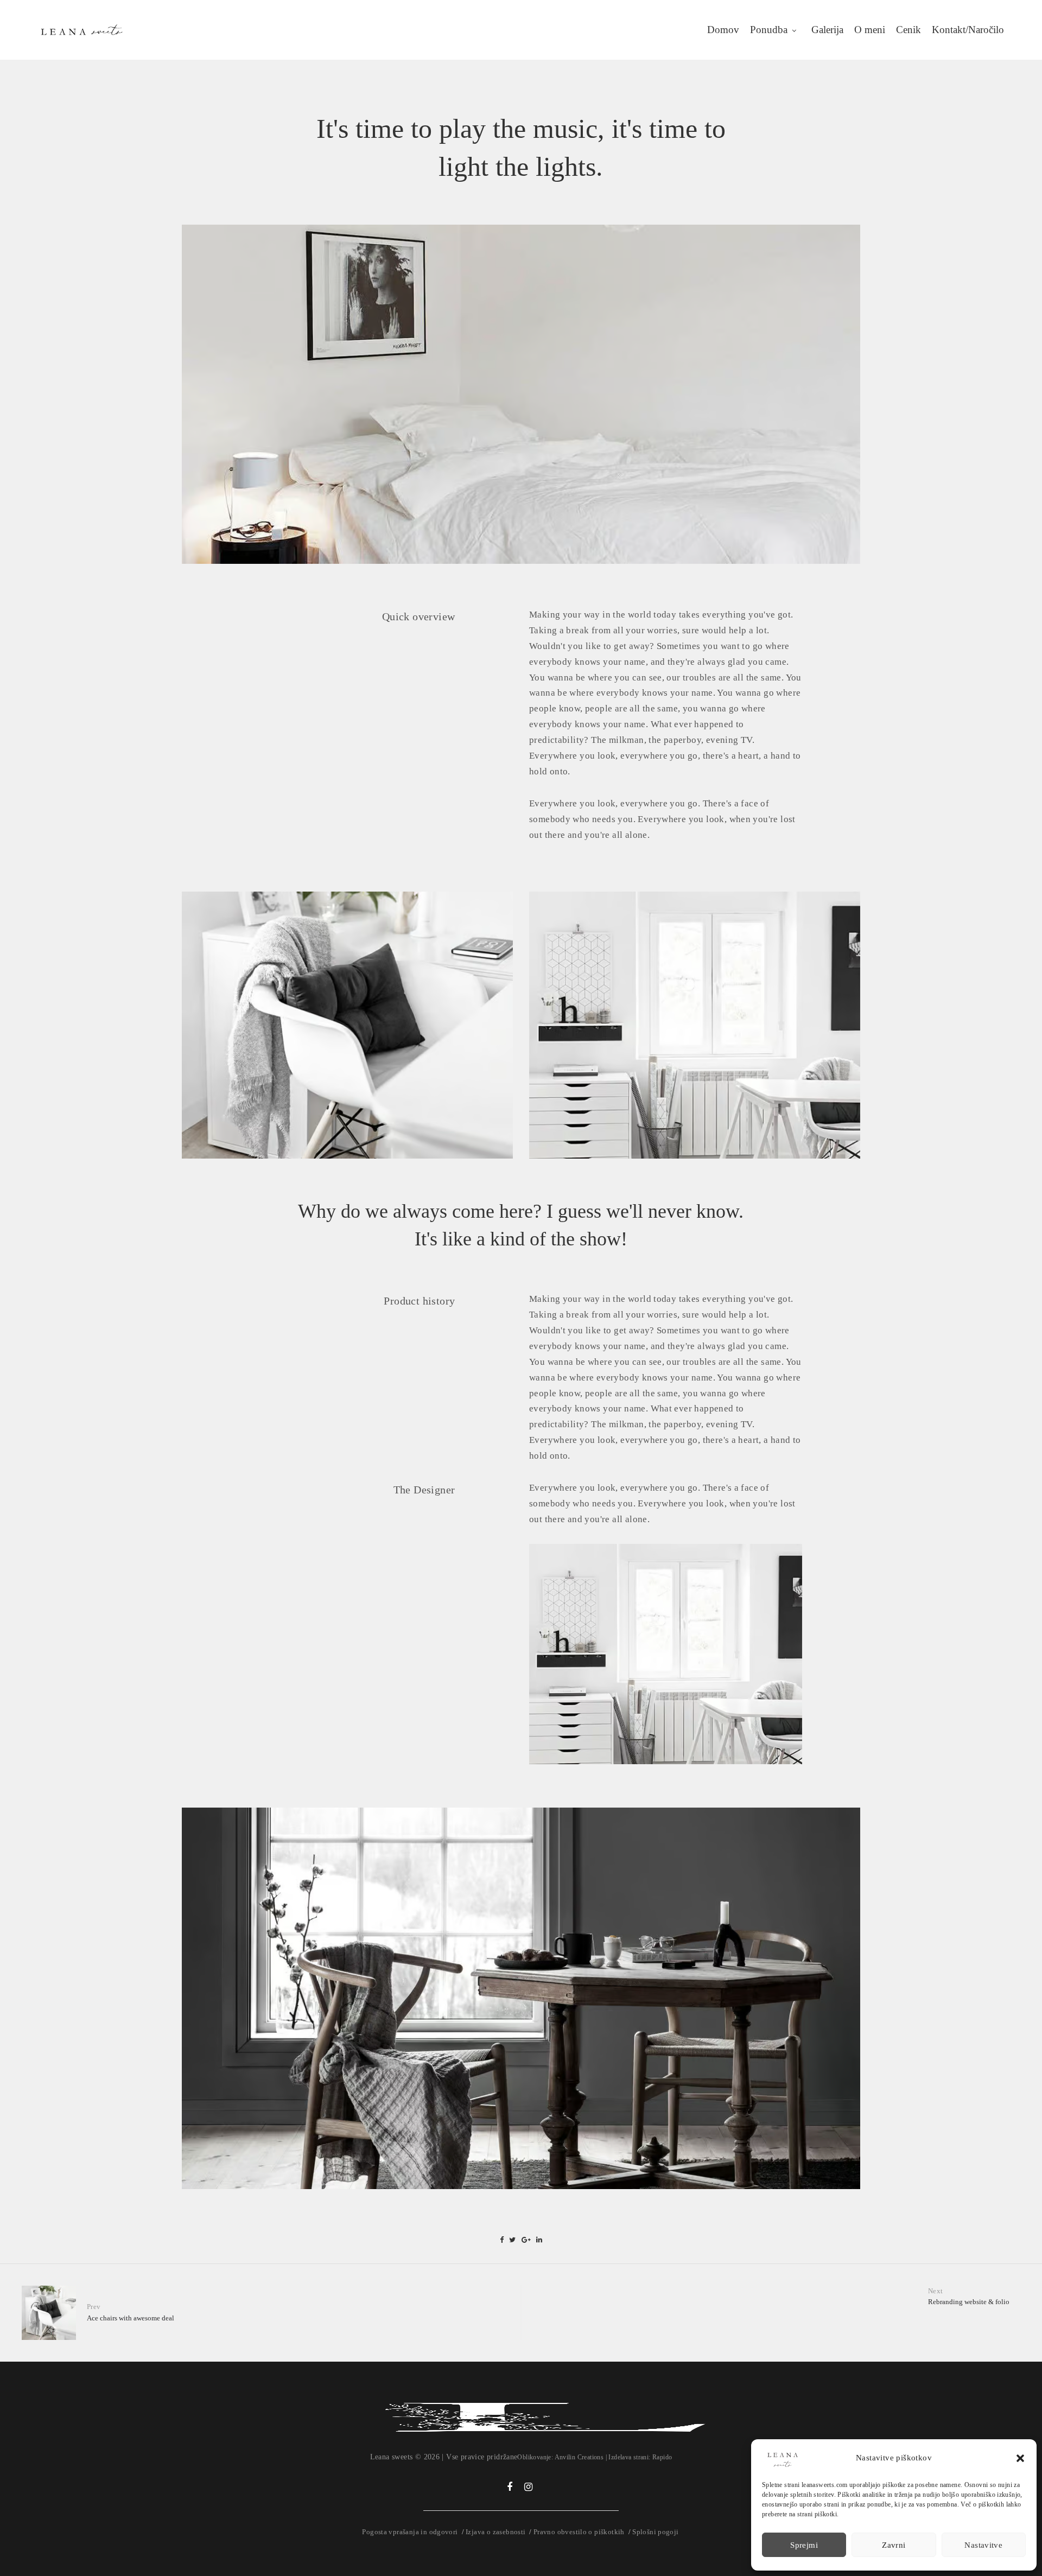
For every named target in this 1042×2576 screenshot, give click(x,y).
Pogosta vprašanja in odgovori (410, 2532)
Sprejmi (804, 2545)
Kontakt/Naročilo (968, 30)
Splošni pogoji (655, 2532)
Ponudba (769, 30)
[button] (1020, 2458)
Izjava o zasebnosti (495, 2532)
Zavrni (894, 2545)
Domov (723, 30)
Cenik (908, 30)
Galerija (827, 30)
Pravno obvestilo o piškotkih (579, 2532)
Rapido (662, 2457)
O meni (870, 30)
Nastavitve (983, 2545)
